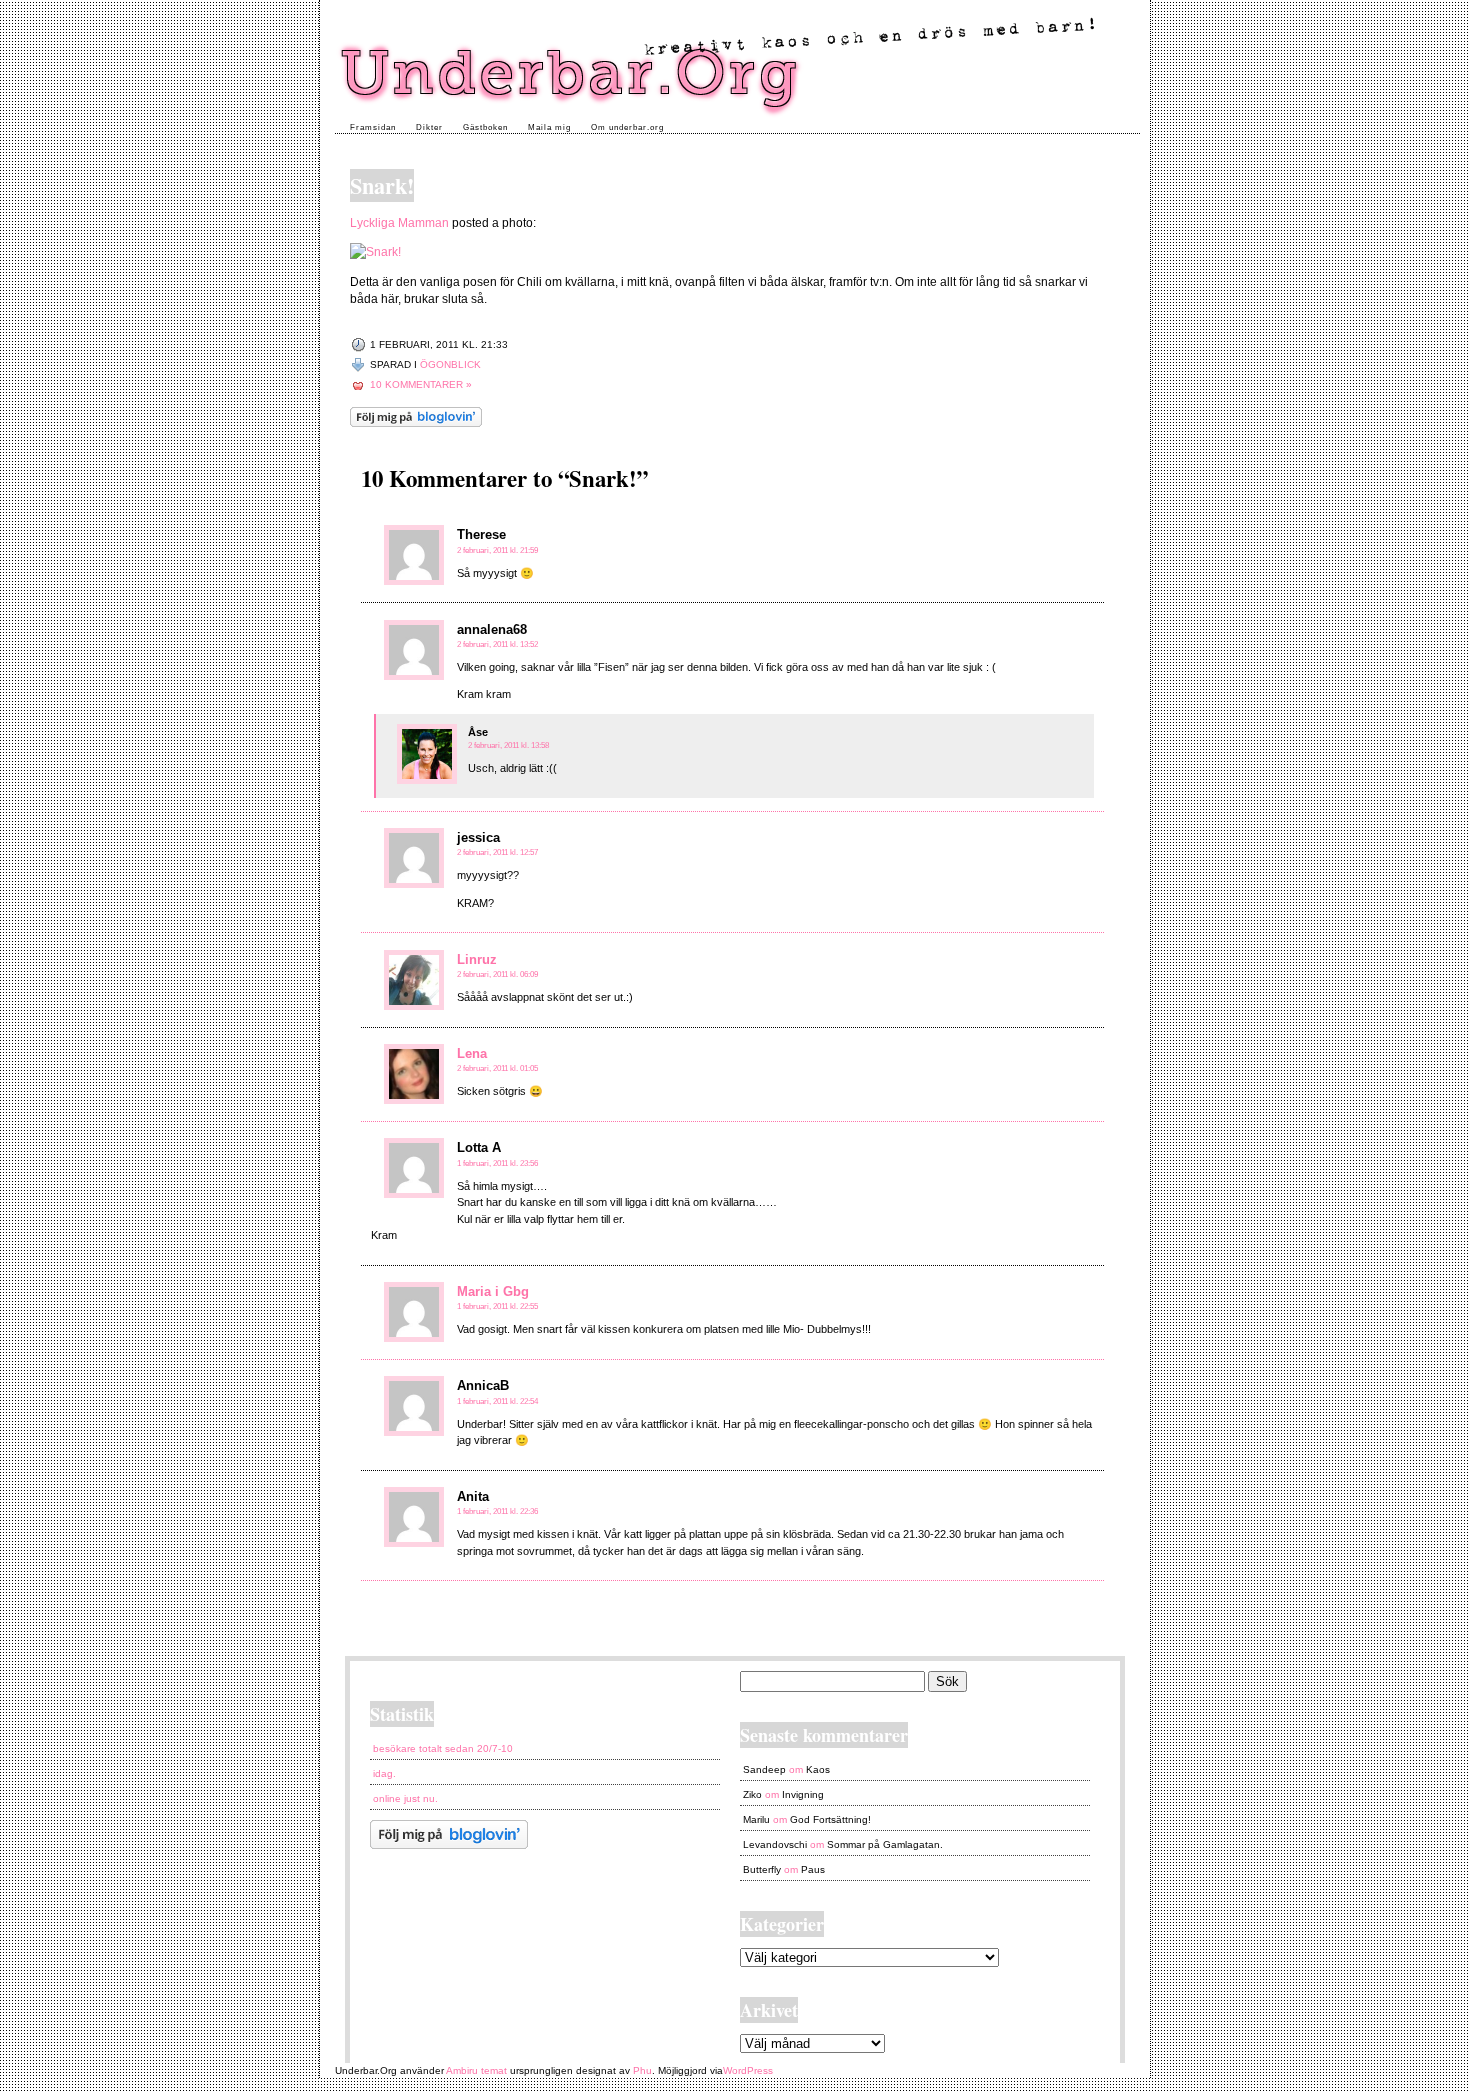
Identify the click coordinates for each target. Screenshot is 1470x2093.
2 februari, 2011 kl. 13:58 (508, 745)
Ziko (752, 1794)
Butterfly (762, 1869)
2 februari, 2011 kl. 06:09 (497, 974)
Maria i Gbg (493, 1291)
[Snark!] (375, 251)
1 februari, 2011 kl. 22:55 (497, 1306)
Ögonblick (450, 364)
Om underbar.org (627, 127)
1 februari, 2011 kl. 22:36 (497, 1511)
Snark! (382, 185)
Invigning (803, 1794)
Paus (813, 1869)
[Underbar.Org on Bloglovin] (416, 423)
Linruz (477, 959)
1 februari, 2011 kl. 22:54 (497, 1401)
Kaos (818, 1769)
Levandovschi (775, 1844)
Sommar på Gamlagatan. (885, 1844)
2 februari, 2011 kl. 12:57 (497, 852)
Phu (642, 2070)
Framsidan (373, 127)
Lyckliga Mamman (399, 222)
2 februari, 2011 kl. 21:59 (497, 550)
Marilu (756, 1819)
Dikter (429, 127)
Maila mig (549, 127)
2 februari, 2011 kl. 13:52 (497, 644)
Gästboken (485, 127)
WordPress (748, 2070)
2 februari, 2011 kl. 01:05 (497, 1068)
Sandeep (764, 1769)
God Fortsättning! (830, 1819)
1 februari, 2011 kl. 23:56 (497, 1163)
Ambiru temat (476, 2070)
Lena (472, 1053)
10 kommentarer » (421, 384)
